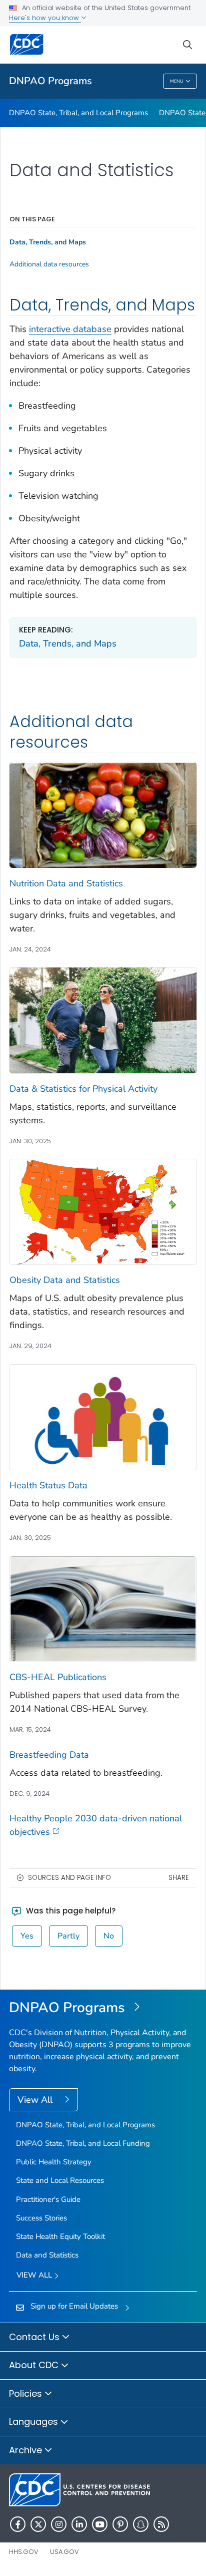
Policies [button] (27, 2393)
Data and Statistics (47, 2255)
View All (36, 2100)
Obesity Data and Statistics (65, 1280)
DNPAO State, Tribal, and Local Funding (83, 2143)
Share (179, 1878)
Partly (68, 1936)
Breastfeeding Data (49, 1755)
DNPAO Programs (50, 81)
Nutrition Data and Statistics (66, 883)
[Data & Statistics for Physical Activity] (103, 1020)
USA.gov (64, 2552)
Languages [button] (35, 2422)
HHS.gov (24, 2552)
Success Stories (41, 2218)
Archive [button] (27, 2450)
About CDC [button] (35, 2365)
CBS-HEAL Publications (58, 1677)
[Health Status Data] (103, 1417)
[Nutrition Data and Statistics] (103, 814)
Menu (177, 81)
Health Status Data (48, 1485)
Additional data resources (49, 264)
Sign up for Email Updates (74, 2306)
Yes (27, 1936)
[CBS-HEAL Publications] (103, 1608)
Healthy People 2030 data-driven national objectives (96, 1825)
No (109, 1936)
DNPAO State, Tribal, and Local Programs (78, 113)
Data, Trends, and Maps (68, 643)
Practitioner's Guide (48, 2199)
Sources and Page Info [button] (69, 1878)
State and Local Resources (60, 2180)
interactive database (70, 329)
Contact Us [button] (35, 2337)
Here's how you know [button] (45, 18)
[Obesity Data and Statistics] (103, 1211)
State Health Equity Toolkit (60, 2236)
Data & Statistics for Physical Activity (83, 1089)
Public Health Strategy (54, 2162)
